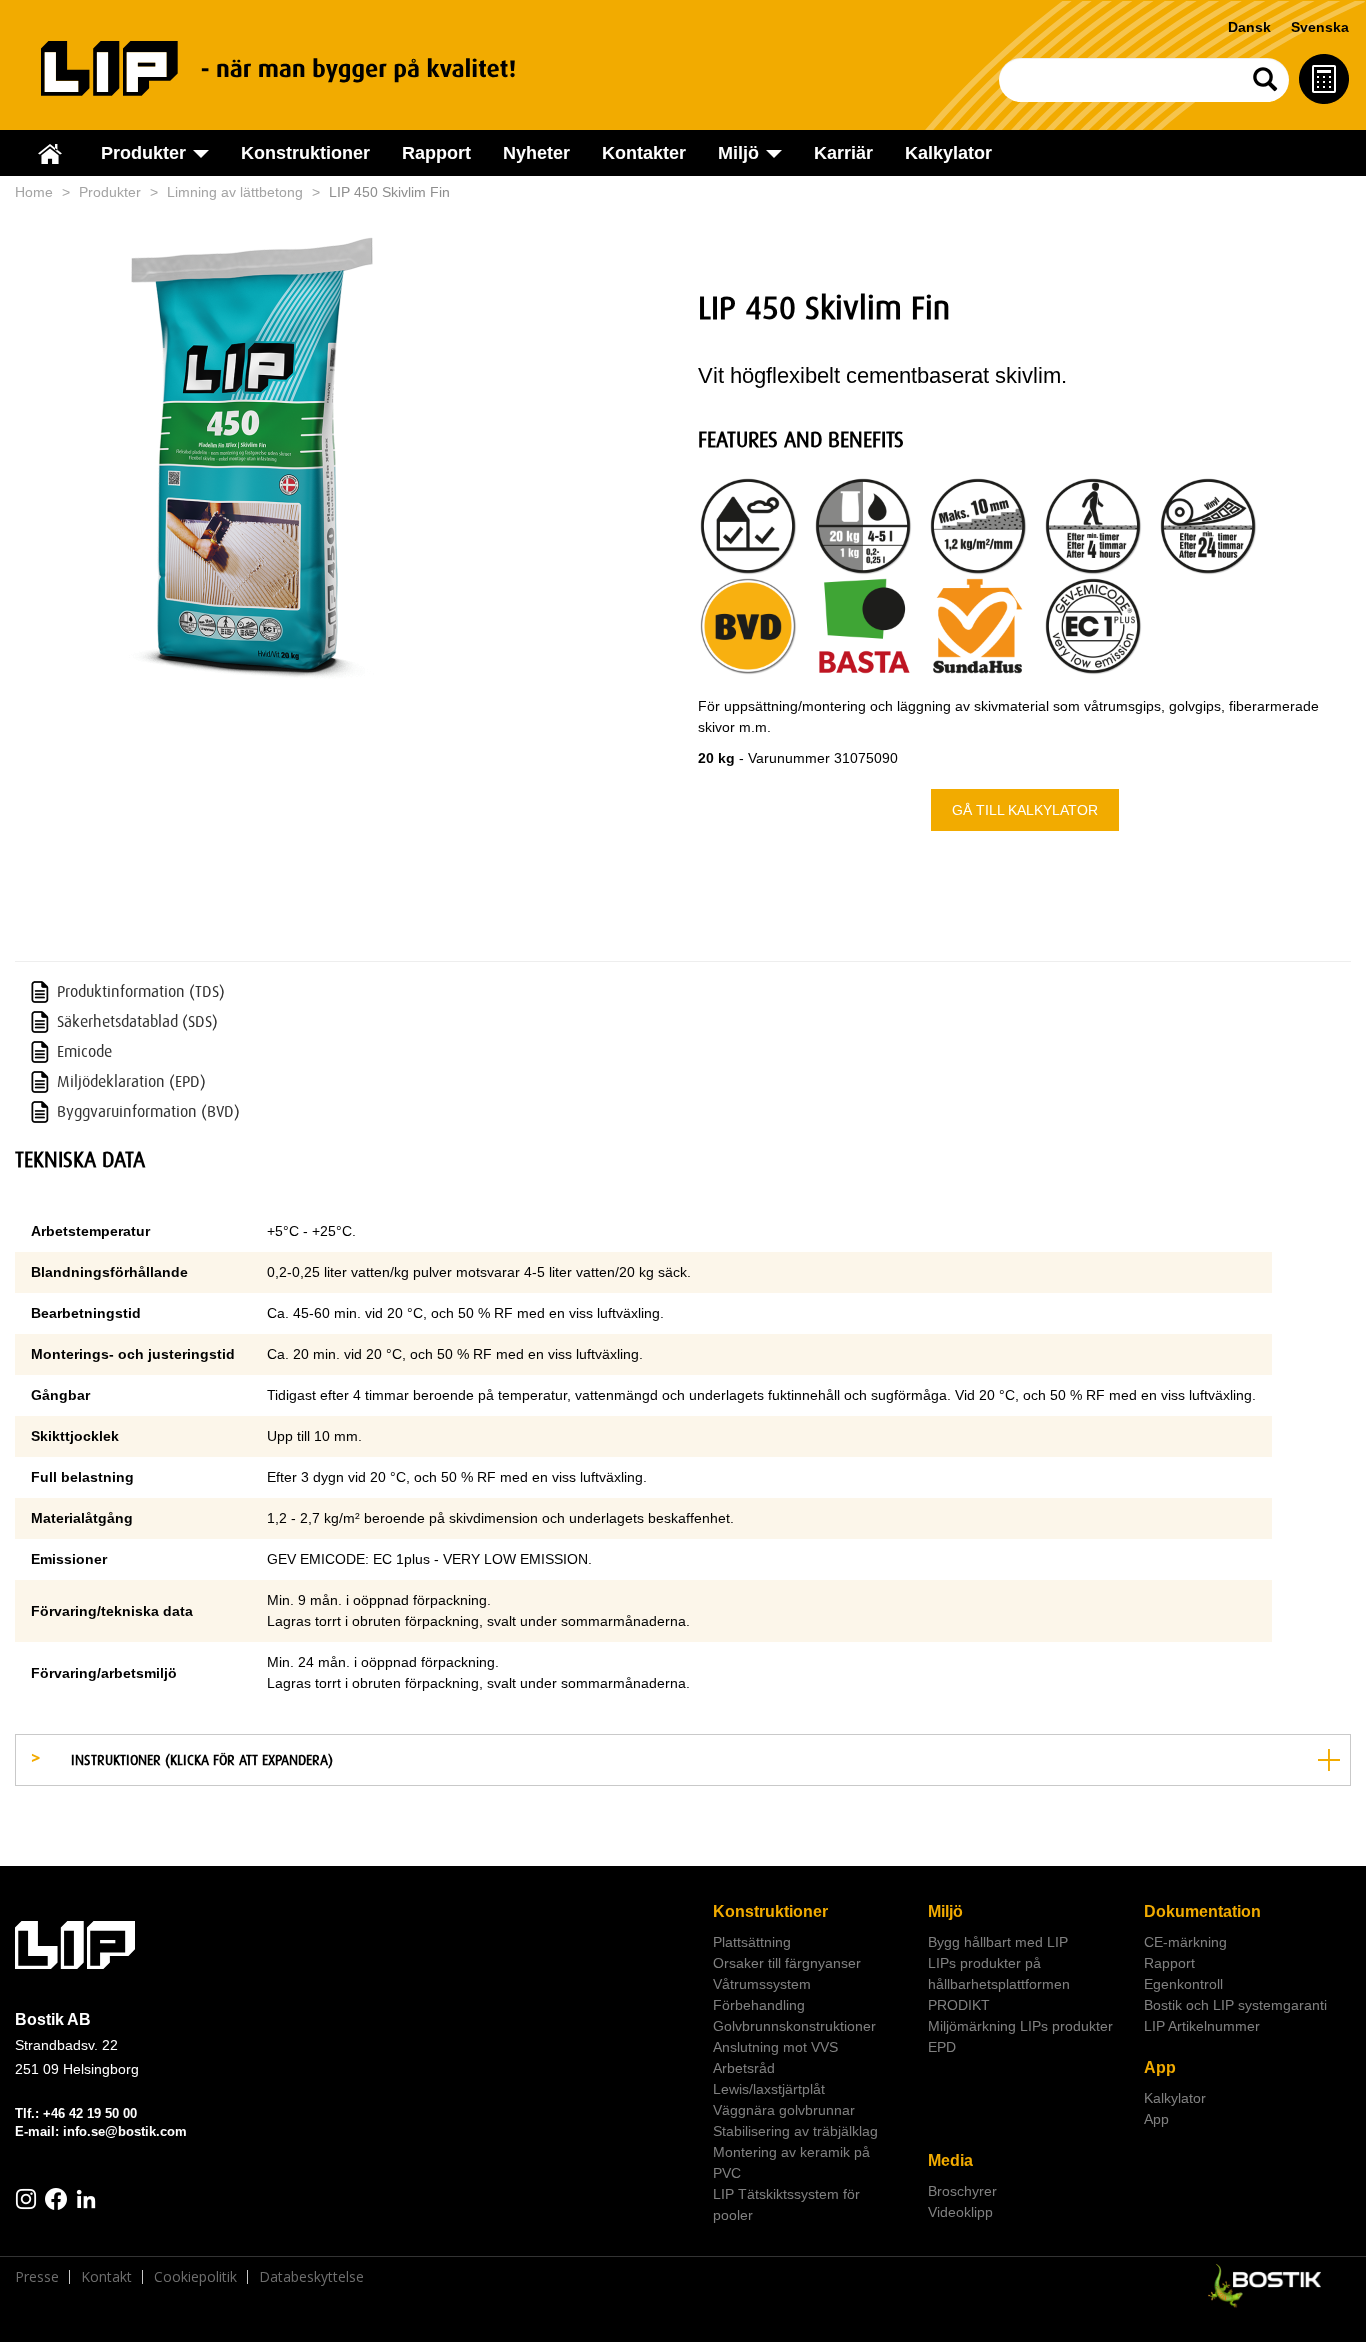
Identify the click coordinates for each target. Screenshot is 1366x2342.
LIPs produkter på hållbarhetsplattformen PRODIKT (999, 1984)
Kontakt (106, 2277)
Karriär (843, 153)
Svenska (1320, 27)
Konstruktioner (305, 153)
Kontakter (644, 153)
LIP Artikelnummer (1202, 2026)
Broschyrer (962, 2191)
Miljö (945, 1911)
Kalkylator (948, 153)
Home (34, 192)
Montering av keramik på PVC (791, 2162)
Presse (37, 2277)
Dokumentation (1202, 1911)
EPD (942, 2047)
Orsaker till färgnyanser (787, 1963)
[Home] (301, 68)
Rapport (436, 153)
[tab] (683, 1760)
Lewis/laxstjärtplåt (769, 2089)
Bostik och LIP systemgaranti (1235, 2005)
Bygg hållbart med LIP (998, 1942)
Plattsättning (752, 1942)
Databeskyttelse (311, 2277)
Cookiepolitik (195, 2277)
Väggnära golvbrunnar (784, 2110)
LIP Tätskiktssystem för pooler (786, 2204)
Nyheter (536, 153)
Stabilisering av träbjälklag (795, 2131)
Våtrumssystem (762, 1984)
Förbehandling (759, 2005)
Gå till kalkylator (1025, 810)
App (1160, 2067)
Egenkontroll (1183, 1984)
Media (950, 2160)
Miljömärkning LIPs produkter (1020, 2026)
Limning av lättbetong (235, 192)
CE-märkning (1185, 1942)
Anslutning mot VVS (775, 2047)
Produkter (110, 192)
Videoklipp (960, 2212)
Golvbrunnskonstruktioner (794, 2026)
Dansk (1249, 27)
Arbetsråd (744, 2068)
